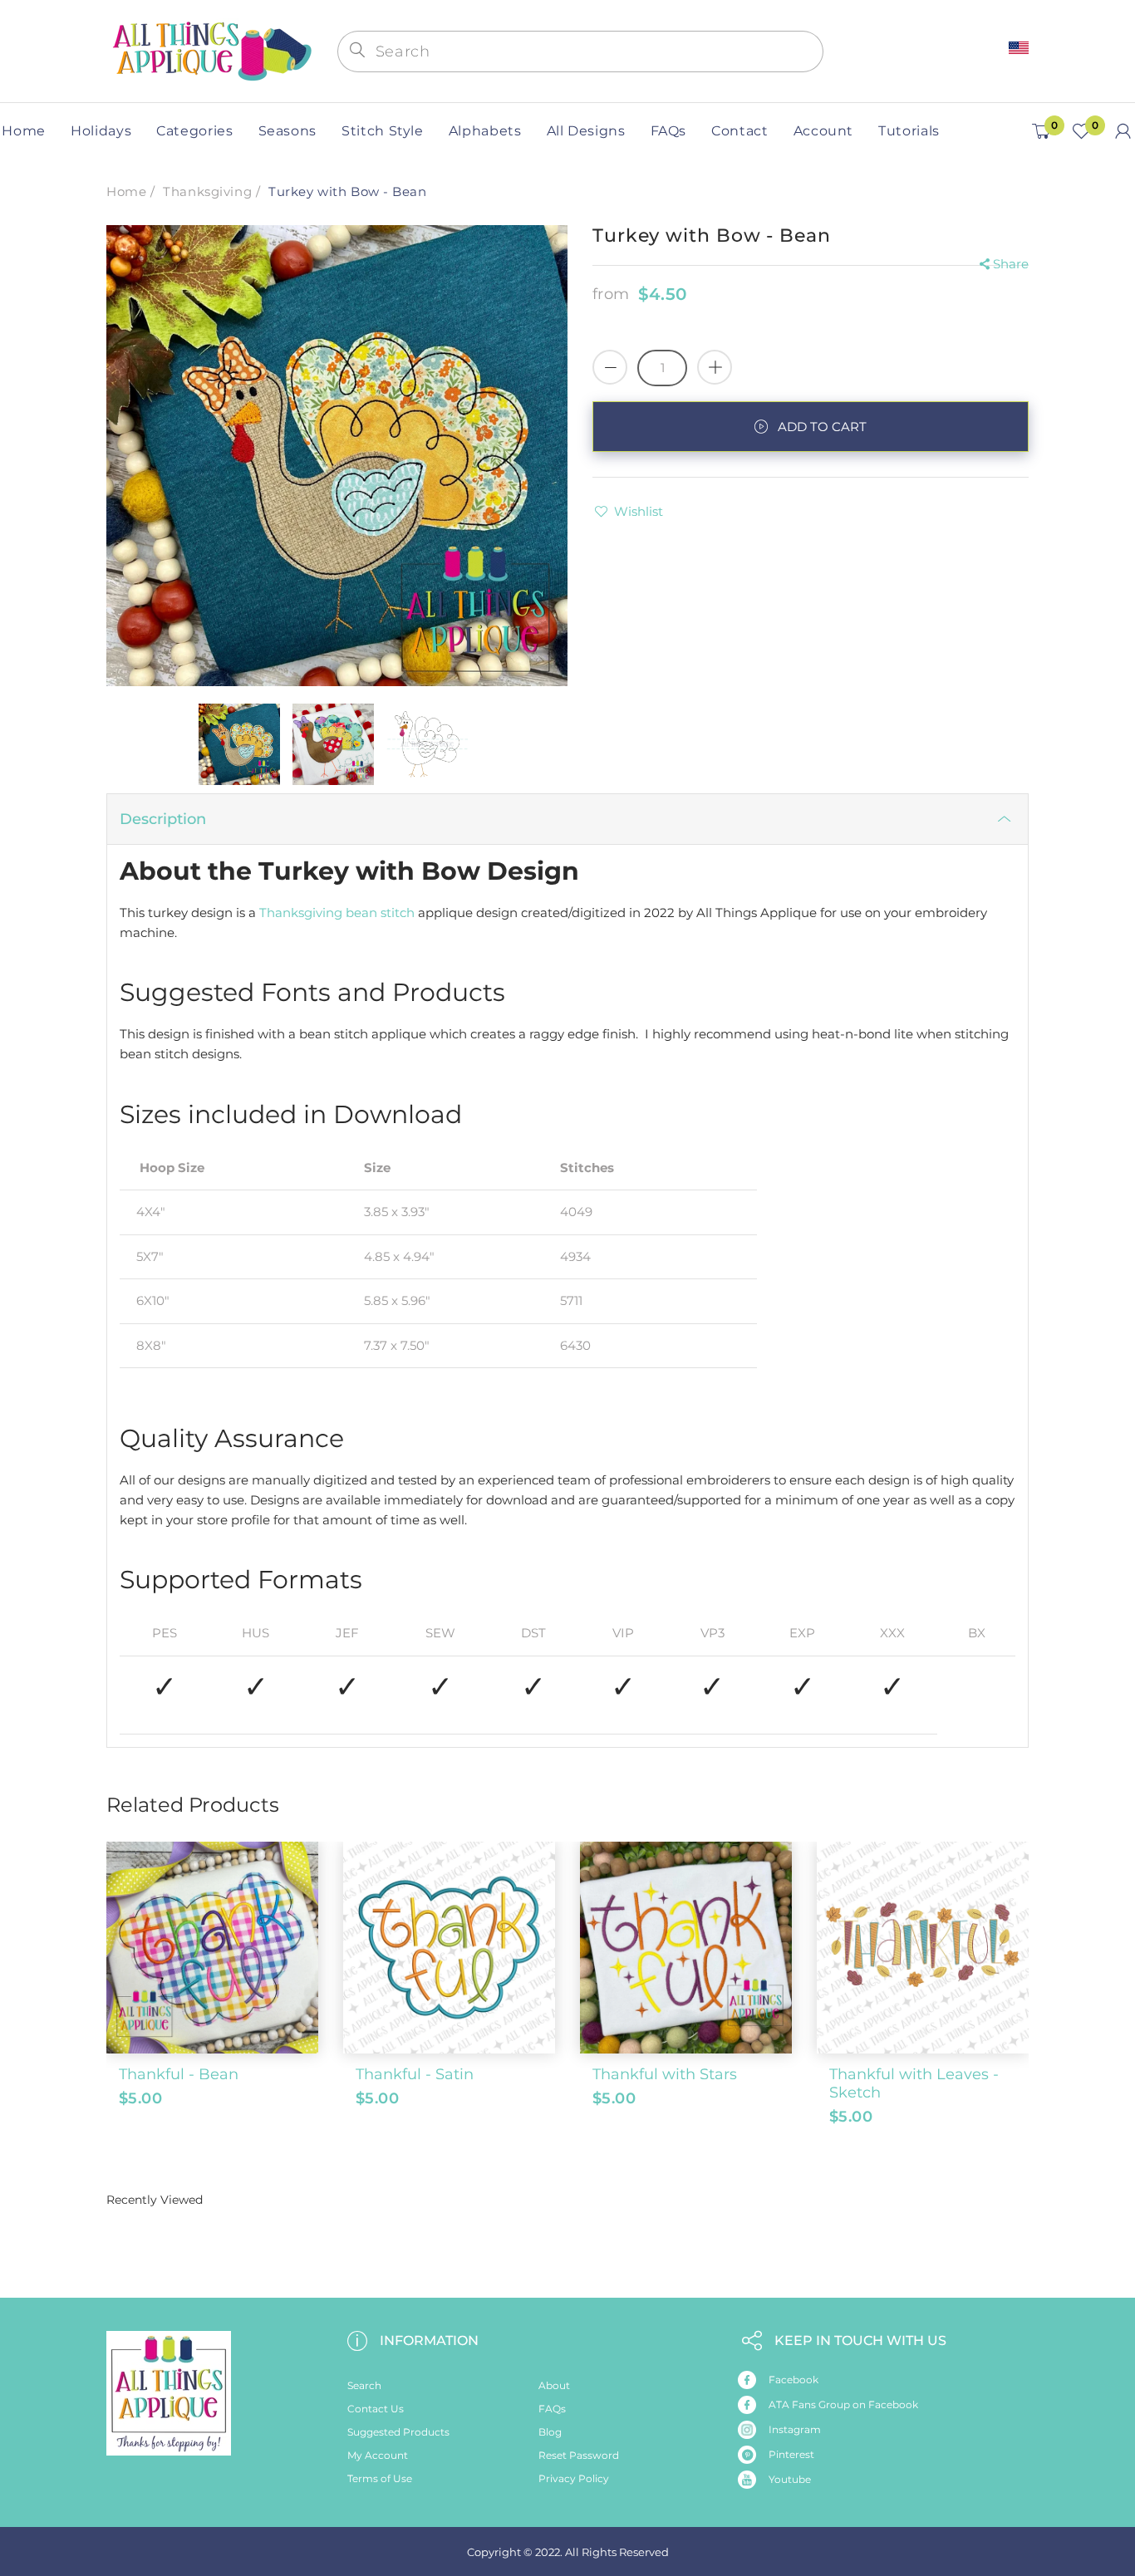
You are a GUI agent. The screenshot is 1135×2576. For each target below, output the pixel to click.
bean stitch (380, 913)
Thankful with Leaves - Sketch (914, 2083)
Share (1011, 264)
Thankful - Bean (179, 2074)
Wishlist (639, 511)
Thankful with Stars (665, 2074)
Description (163, 819)
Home (126, 191)
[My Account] (1123, 131)
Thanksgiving (207, 191)
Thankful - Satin (415, 2074)
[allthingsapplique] (210, 49)
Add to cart (822, 427)
